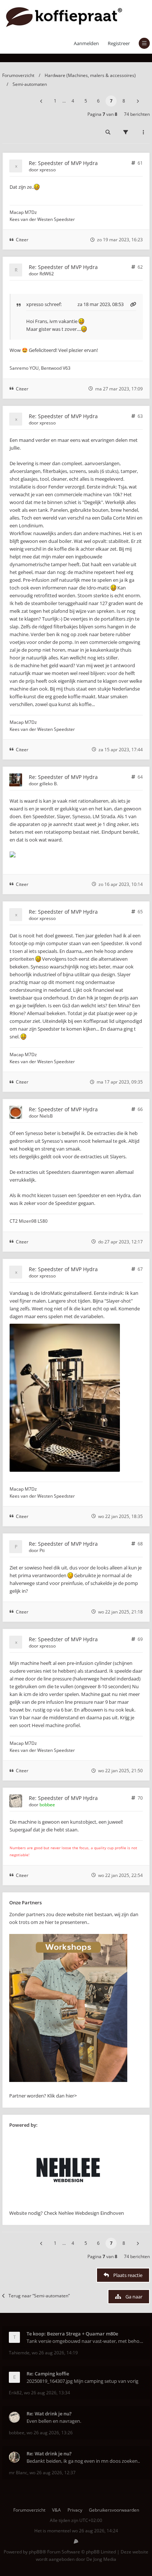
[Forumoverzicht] (64, 16)
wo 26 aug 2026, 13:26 (50, 2433)
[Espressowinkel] (68, 2080)
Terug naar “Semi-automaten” (39, 2296)
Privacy (75, 2510)
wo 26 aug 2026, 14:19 (55, 2353)
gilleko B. (49, 784)
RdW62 (47, 274)
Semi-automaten (30, 84)
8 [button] (124, 101)
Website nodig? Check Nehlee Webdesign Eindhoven (67, 2213)
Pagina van (102, 114)
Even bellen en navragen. (54, 2421)
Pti (42, 1550)
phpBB (36, 2552)
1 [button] (55, 101)
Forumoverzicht (18, 75)
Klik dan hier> (62, 2096)
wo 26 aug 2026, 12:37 (53, 2473)
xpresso (48, 170)
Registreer (119, 43)
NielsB (46, 1116)
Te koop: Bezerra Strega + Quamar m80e (72, 2334)
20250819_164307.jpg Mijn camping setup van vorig (82, 2381)
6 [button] (98, 101)
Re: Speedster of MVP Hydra (63, 163)
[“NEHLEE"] (68, 2205)
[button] (41, 101)
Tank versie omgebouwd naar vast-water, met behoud (85, 2341)
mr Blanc (18, 2473)
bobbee (47, 1805)
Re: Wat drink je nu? (49, 2414)
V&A (56, 2510)
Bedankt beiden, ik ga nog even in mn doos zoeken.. (83, 2461)
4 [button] (73, 101)
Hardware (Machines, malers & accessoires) (90, 75)
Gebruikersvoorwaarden (114, 2510)
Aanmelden (86, 43)
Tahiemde (19, 2353)
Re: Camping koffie (48, 2374)
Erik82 (15, 2393)
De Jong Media (101, 2559)
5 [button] (86, 101)
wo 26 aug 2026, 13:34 (47, 2393)
